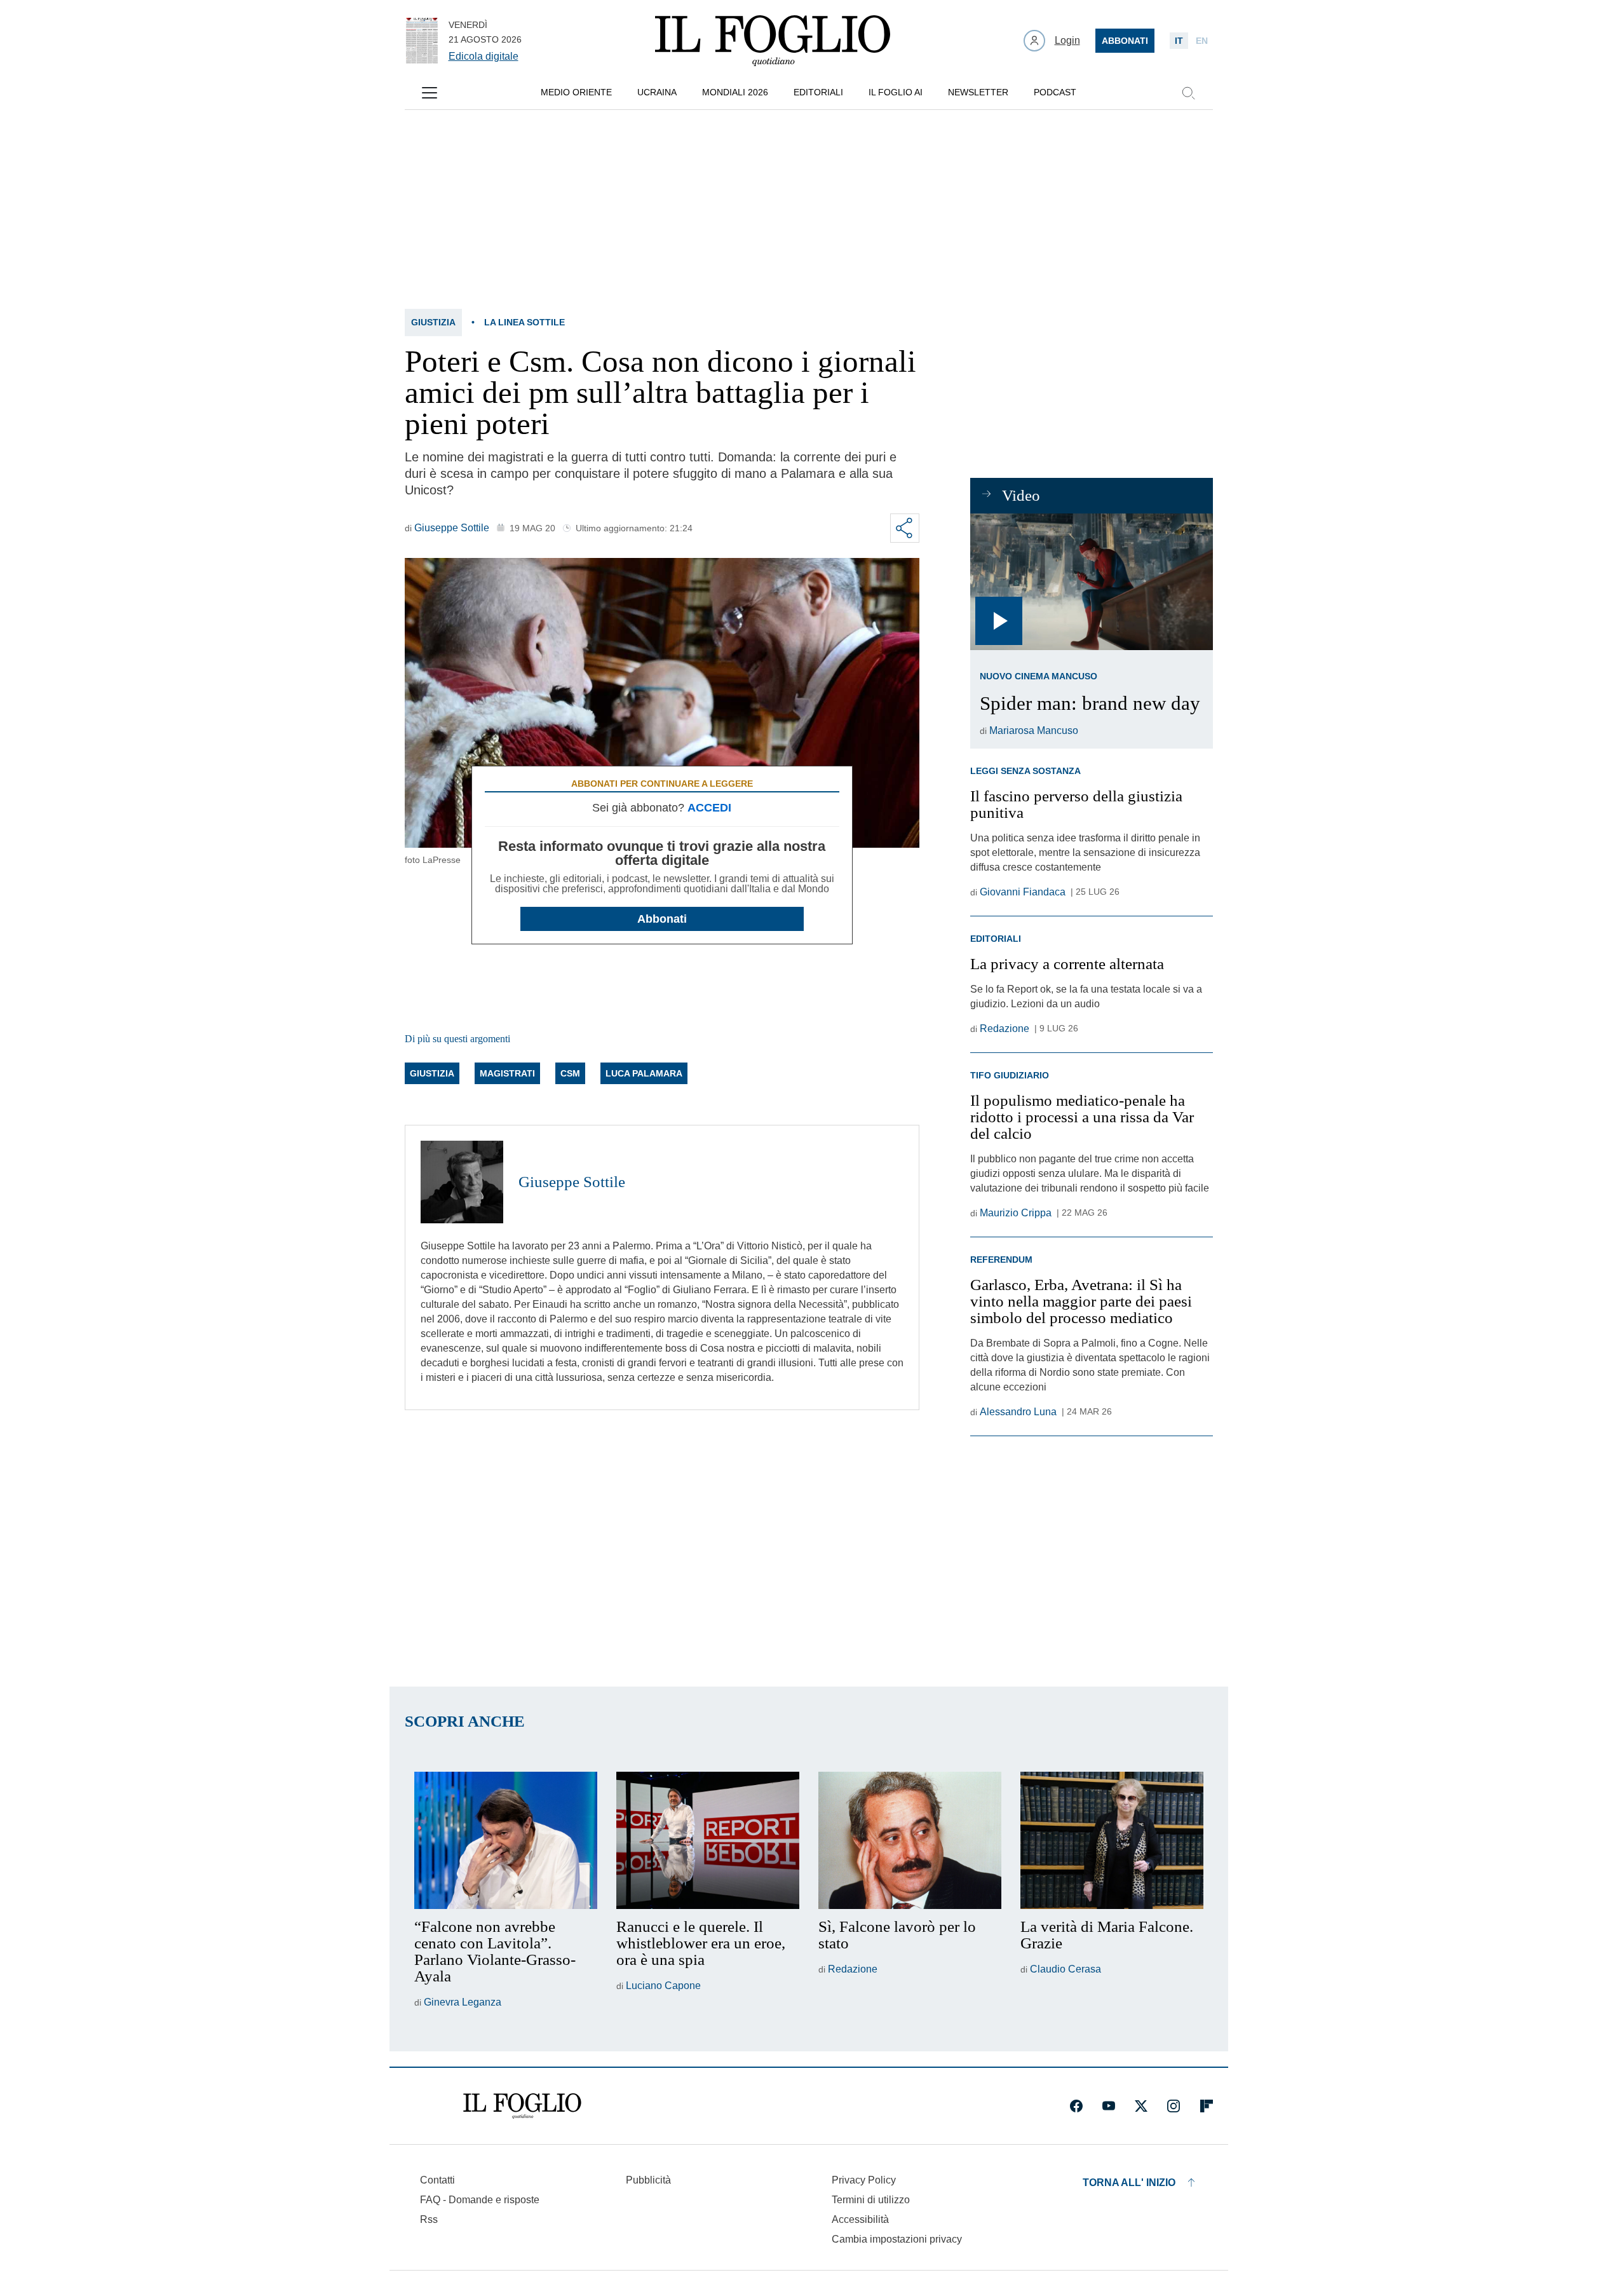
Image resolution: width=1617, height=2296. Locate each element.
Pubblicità (648, 2180)
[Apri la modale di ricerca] (1188, 93)
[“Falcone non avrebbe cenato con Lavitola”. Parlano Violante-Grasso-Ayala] (506, 1840)
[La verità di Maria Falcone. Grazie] (1112, 1840)
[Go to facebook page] (1076, 2106)
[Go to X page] (1141, 2106)
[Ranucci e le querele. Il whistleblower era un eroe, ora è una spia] (708, 1840)
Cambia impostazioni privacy (897, 2239)
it (1179, 41)
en (1202, 41)
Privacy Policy (864, 2180)
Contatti (437, 2180)
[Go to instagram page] (1174, 2106)
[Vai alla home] (773, 41)
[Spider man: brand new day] (1091, 582)
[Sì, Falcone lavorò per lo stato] (910, 1840)
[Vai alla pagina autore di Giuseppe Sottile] (462, 1182)
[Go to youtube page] (1109, 2106)
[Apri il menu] (430, 93)
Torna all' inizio (1129, 2183)
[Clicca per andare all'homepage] (522, 2106)
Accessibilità (860, 2219)
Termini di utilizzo (871, 2200)
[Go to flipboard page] (1207, 2106)
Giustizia (433, 322)
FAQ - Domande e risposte (480, 2200)
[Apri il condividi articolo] (905, 528)
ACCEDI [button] (709, 808)
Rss (429, 2219)
